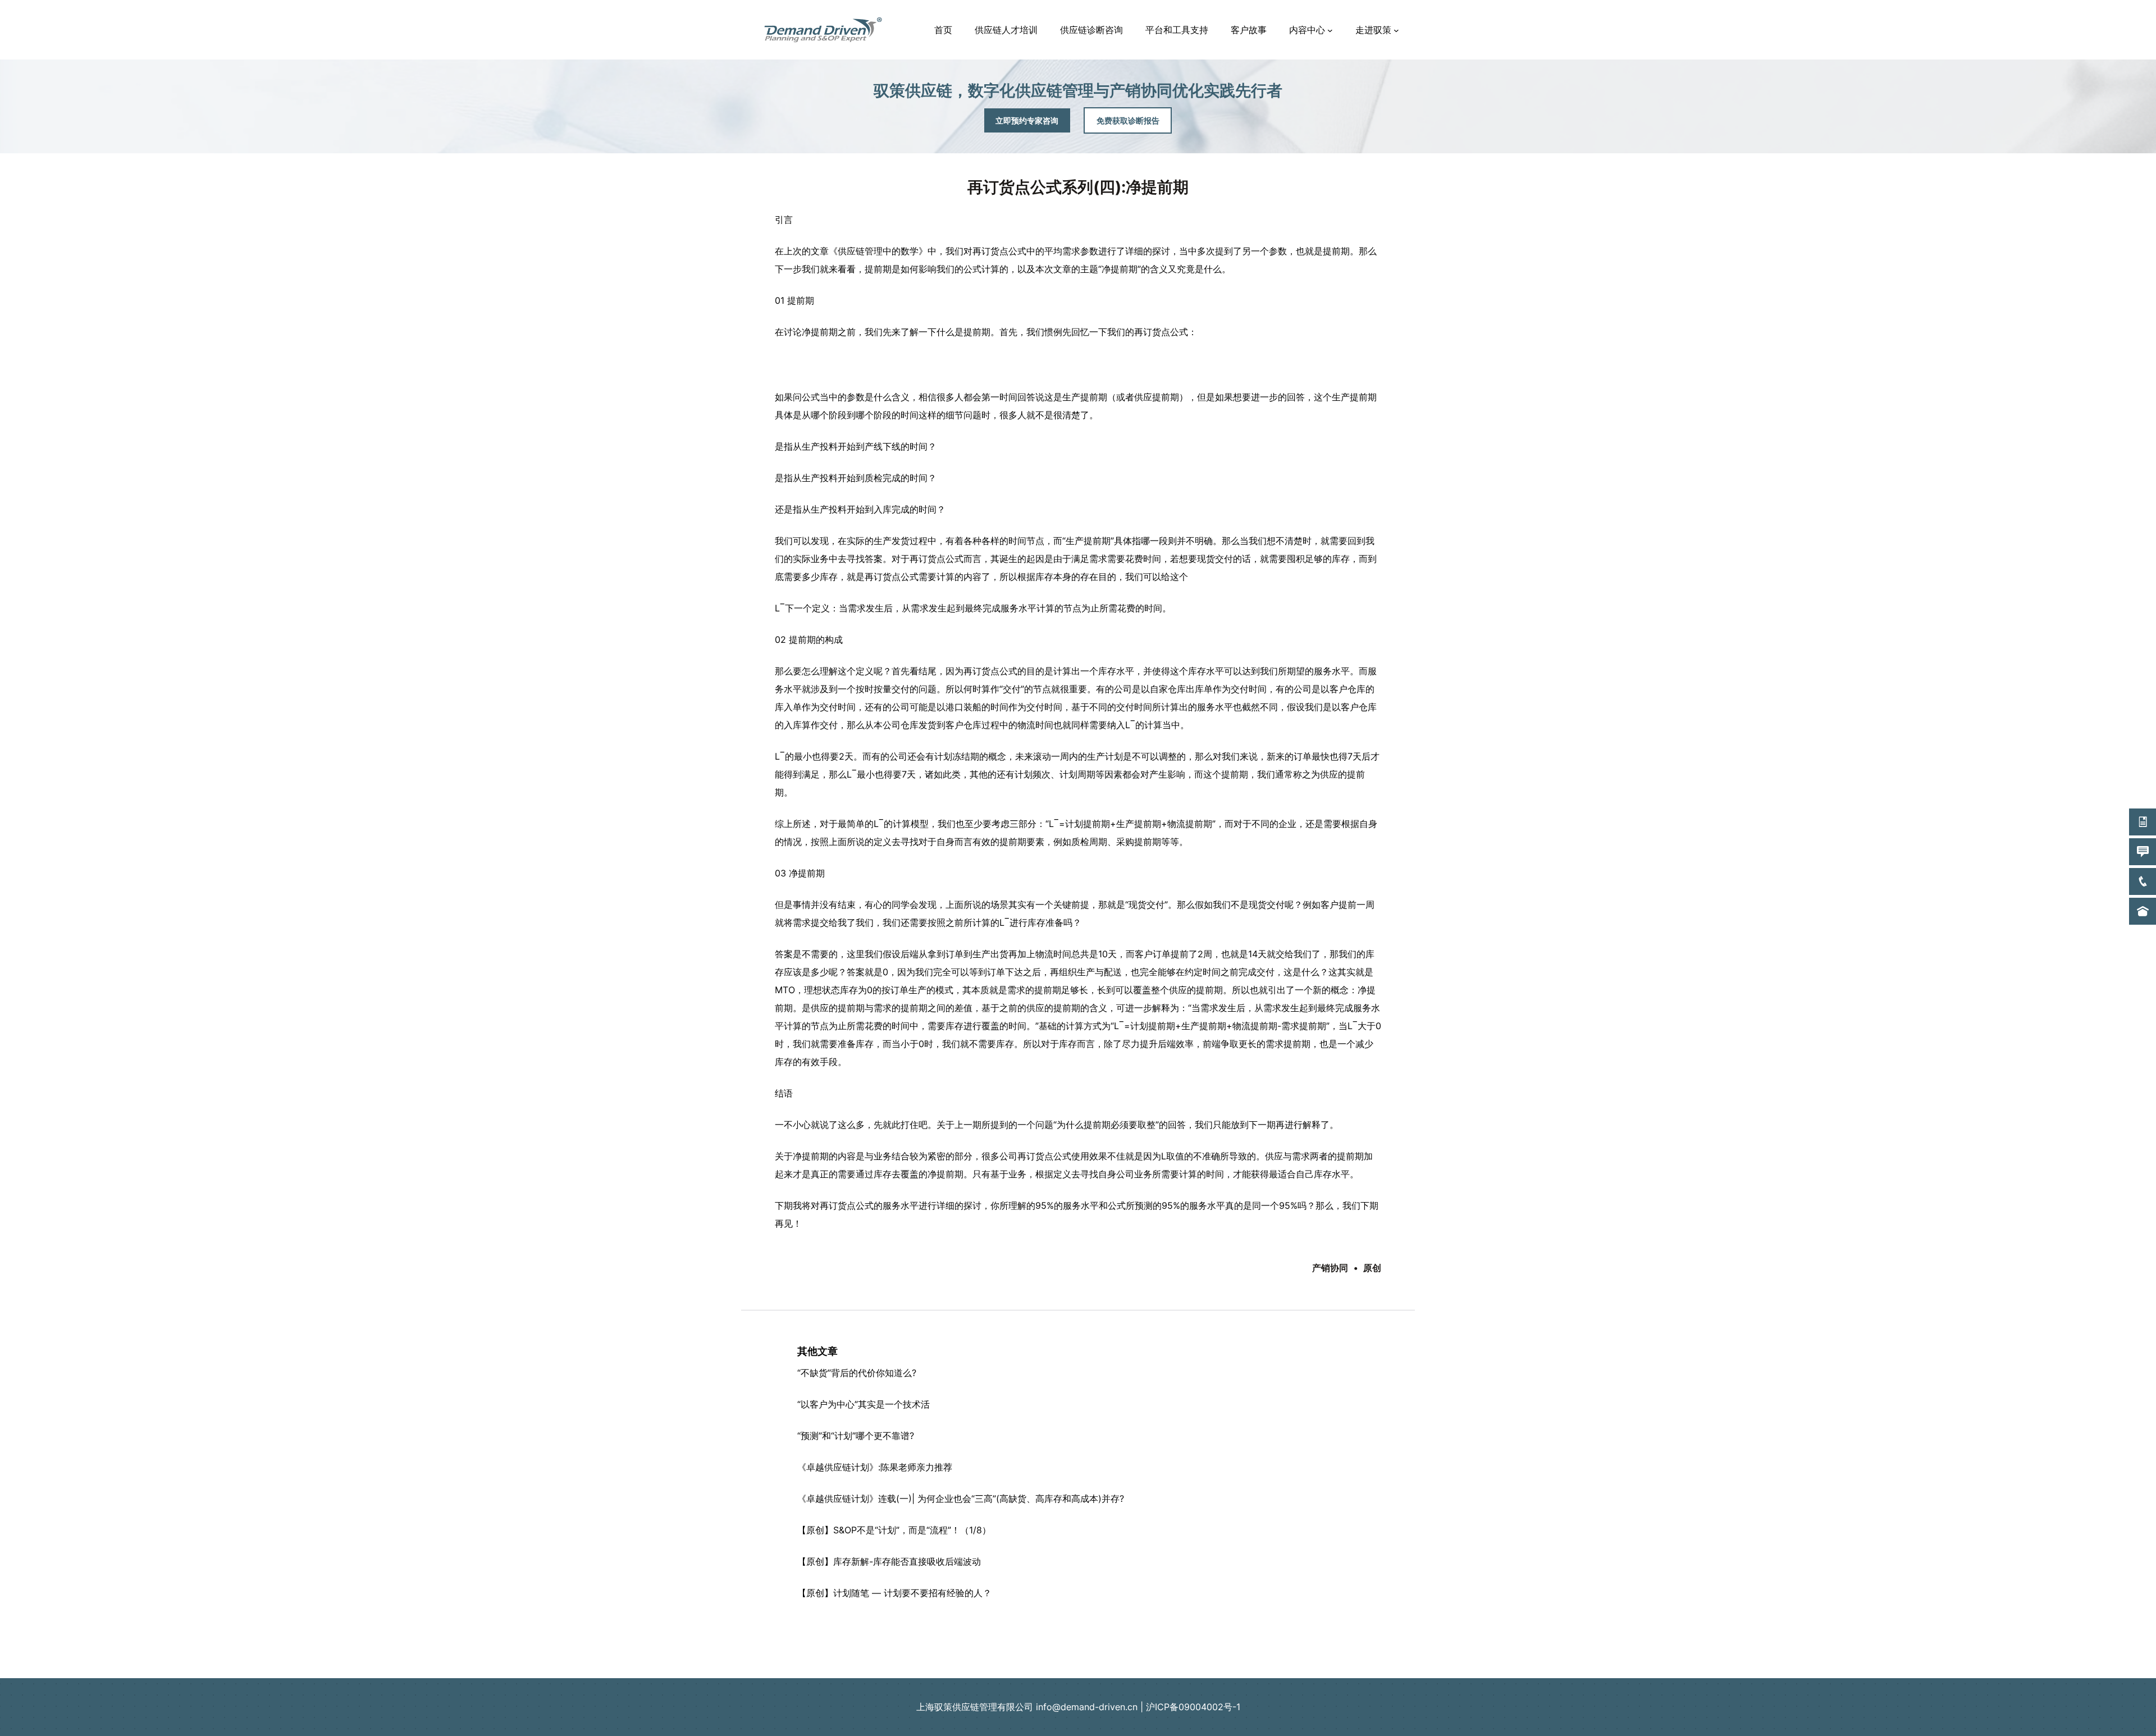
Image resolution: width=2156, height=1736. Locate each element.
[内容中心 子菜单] (1330, 30)
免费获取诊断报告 (1128, 120)
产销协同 (1330, 1268)
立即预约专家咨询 (1027, 120)
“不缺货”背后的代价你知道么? (857, 1373)
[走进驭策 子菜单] (1396, 30)
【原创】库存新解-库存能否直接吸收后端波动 (889, 1561)
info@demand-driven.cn (1087, 1707)
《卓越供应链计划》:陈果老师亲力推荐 (875, 1467)
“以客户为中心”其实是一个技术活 (864, 1404)
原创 (1372, 1268)
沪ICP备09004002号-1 (1193, 1707)
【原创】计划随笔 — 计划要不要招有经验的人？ (894, 1593)
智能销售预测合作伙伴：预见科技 (1078, 1647)
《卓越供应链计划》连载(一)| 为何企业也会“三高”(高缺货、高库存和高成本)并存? (961, 1499)
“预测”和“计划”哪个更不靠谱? (856, 1436)
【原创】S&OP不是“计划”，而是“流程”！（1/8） (894, 1530)
